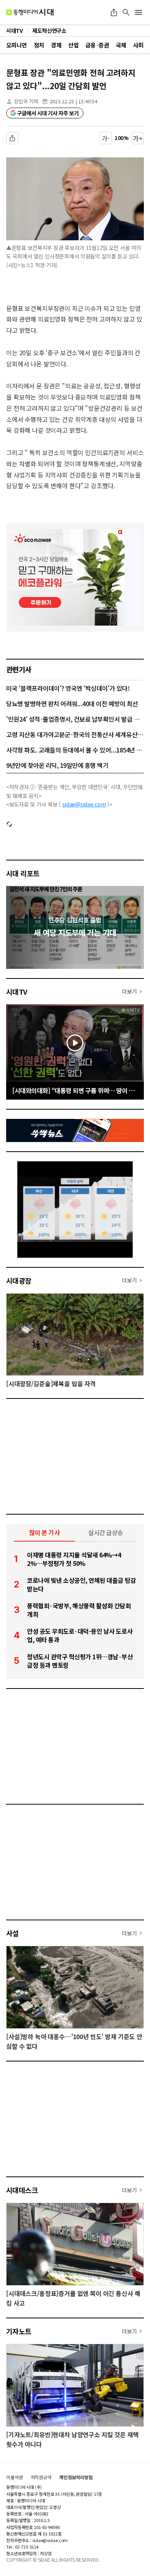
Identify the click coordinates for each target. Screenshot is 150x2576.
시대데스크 (22, 2190)
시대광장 (19, 1280)
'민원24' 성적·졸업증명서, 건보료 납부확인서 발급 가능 (75, 719)
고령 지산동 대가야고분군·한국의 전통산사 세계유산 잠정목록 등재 (75, 734)
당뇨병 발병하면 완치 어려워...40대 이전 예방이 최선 (72, 703)
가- (106, 138)
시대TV (17, 992)
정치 (39, 45)
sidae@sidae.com (84, 804)
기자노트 (19, 2331)
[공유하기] (114, 12)
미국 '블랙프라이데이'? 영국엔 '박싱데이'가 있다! (68, 688)
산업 (73, 45)
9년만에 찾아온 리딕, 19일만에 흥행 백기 (57, 765)
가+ (138, 138)
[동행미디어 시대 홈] (30, 12)
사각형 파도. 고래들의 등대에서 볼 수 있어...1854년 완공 (75, 750)
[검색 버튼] (126, 12)
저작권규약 (41, 2477)
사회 (138, 45)
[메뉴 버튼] (138, 12)
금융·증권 (97, 45)
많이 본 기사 (45, 1532)
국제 (121, 45)
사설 (12, 1933)
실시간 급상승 (106, 1532)
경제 (56, 45)
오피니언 (17, 45)
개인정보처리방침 (76, 2477)
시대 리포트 (23, 873)
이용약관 (15, 2477)
